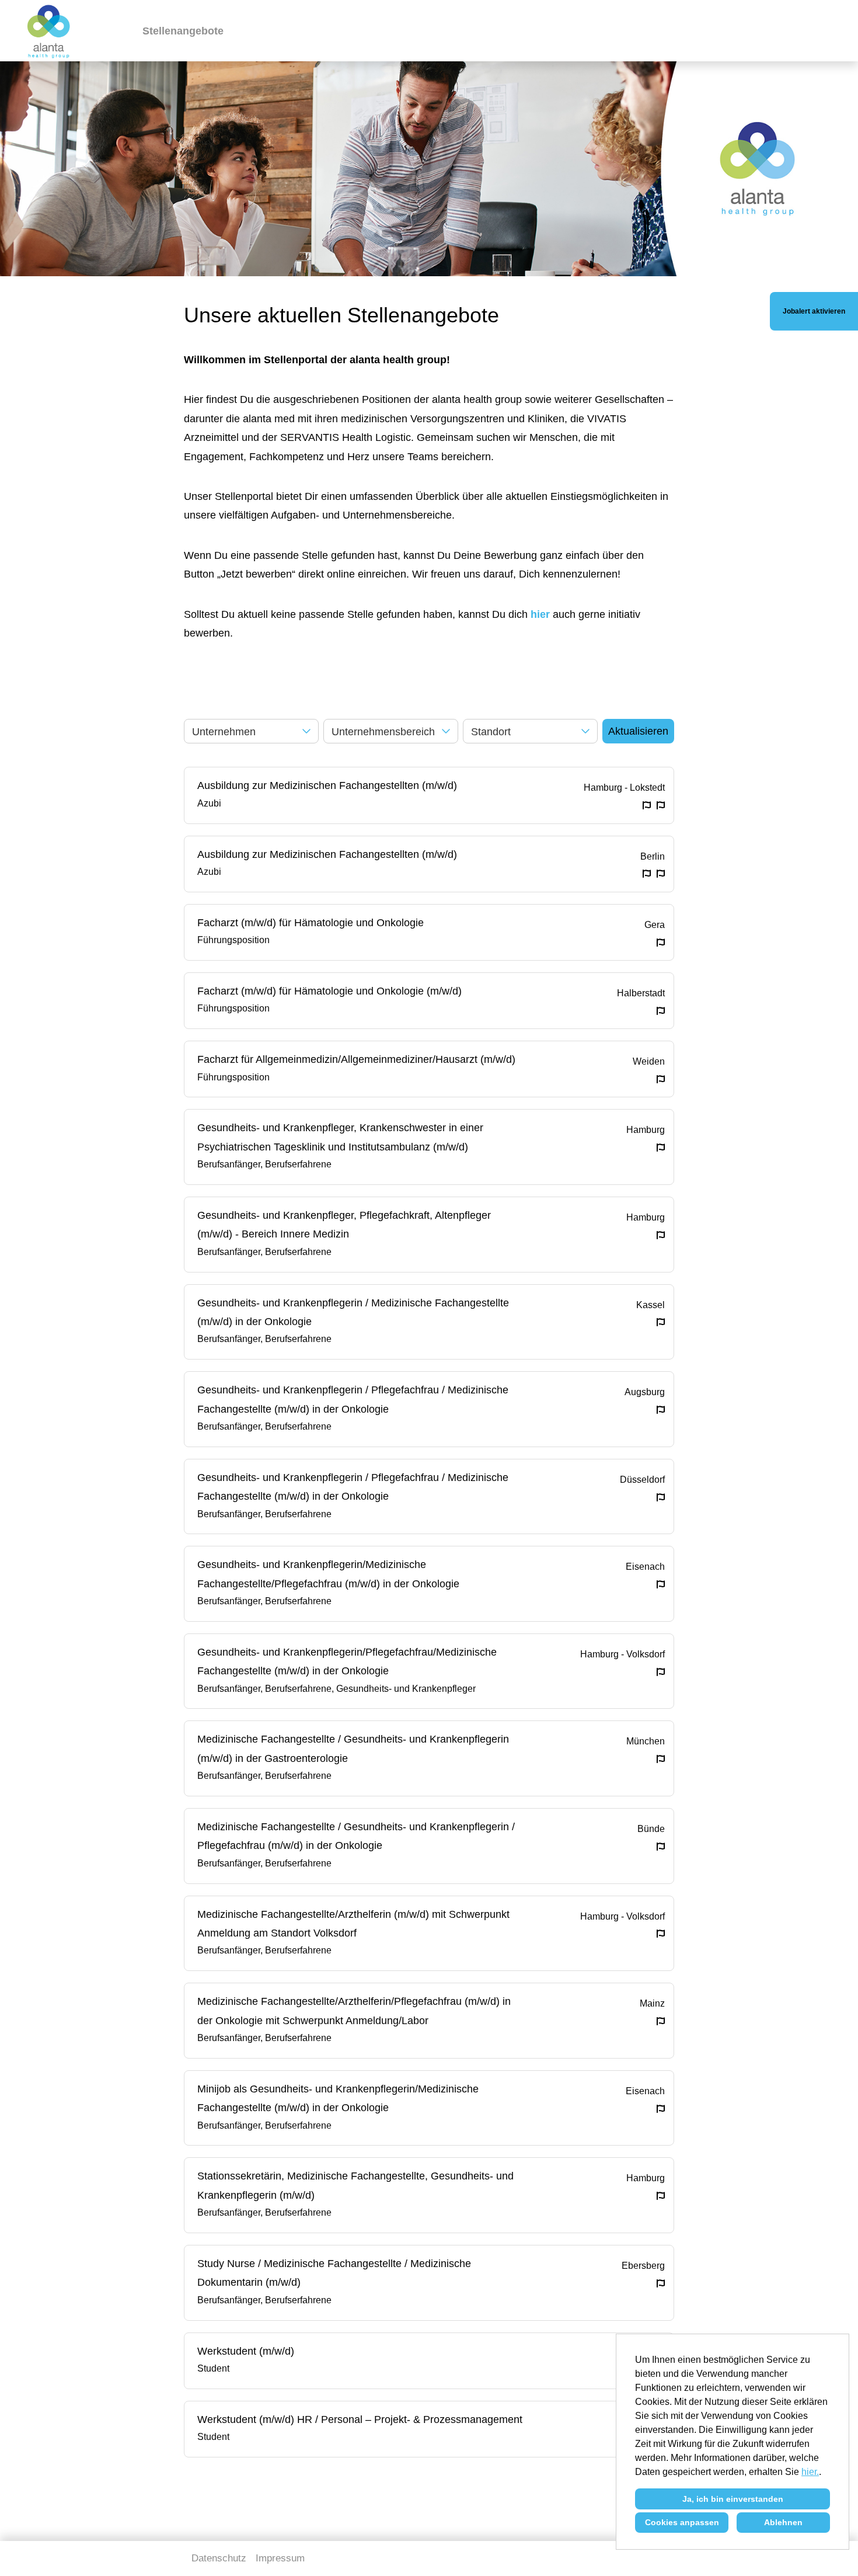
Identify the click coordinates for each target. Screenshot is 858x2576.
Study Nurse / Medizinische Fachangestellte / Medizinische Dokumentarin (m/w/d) (334, 2273)
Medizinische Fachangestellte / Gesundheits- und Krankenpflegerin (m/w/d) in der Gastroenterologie (353, 1748)
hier (540, 614)
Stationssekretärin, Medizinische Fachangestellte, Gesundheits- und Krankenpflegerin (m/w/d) (355, 2185)
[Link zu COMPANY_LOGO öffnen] (49, 31)
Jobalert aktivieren (814, 311)
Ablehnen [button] (783, 2522)
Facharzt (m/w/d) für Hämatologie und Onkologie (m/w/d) (329, 991)
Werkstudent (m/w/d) (246, 2351)
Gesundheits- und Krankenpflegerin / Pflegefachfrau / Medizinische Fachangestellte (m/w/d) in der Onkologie (353, 1399)
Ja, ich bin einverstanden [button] (733, 2499)
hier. (810, 2472)
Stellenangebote (183, 31)
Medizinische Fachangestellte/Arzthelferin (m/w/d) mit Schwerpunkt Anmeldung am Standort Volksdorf (353, 1924)
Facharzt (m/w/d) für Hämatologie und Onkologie (311, 923)
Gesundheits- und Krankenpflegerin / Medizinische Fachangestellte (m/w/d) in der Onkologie (353, 1312)
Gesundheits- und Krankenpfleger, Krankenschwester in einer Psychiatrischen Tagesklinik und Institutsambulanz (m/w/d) (340, 1137)
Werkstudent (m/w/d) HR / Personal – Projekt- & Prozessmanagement (360, 2419)
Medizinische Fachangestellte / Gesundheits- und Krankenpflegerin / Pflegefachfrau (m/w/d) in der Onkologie (356, 1836)
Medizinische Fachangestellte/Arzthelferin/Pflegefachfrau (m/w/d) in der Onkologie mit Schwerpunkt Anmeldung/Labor (354, 2011)
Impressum (280, 2558)
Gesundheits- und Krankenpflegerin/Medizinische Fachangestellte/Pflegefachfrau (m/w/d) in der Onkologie (328, 1574)
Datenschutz (219, 2558)
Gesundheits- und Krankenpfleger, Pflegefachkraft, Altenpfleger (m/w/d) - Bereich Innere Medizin (344, 1225)
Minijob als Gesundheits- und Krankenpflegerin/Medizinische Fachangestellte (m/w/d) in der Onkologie (338, 2098)
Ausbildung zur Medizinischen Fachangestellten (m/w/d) (327, 785)
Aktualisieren (638, 731)
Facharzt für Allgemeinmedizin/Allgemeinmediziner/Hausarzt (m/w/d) (356, 1059)
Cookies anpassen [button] (682, 2522)
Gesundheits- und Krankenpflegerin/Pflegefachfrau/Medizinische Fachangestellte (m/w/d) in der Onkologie (347, 1661)
